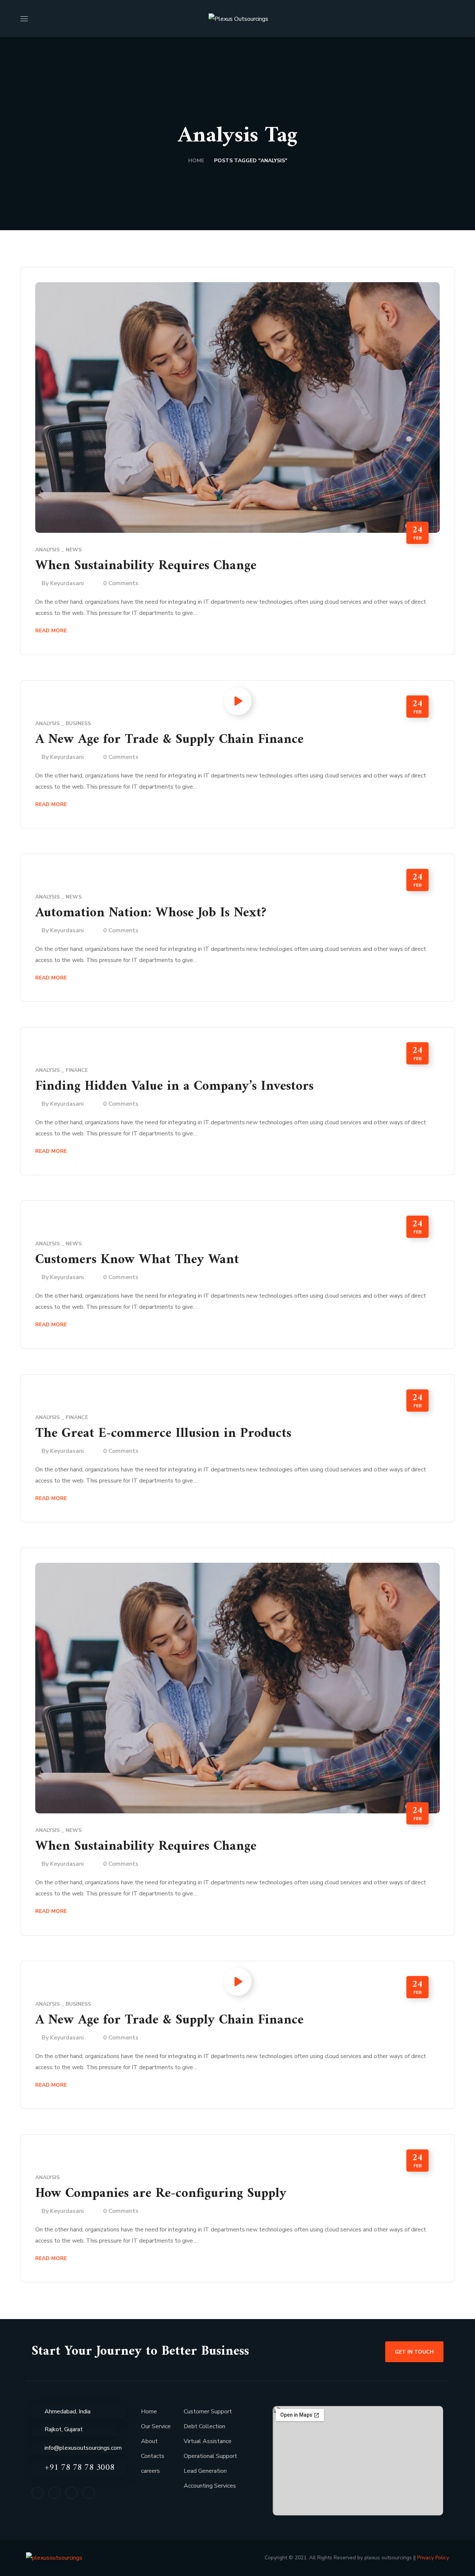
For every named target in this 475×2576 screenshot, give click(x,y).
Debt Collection (204, 2426)
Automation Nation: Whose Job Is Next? (151, 913)
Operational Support (210, 2456)
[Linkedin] (37, 2493)
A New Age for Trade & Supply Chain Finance (169, 740)
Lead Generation (205, 2471)
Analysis (47, 550)
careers (150, 2471)
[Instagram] (72, 2493)
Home (196, 161)
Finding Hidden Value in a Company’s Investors (174, 1087)
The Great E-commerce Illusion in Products (163, 1434)
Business (78, 723)
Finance (77, 1070)
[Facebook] (55, 2493)
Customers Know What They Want (137, 1260)
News (74, 550)
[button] (452, 19)
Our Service (156, 2426)
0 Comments (121, 583)
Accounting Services (210, 2486)
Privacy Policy (432, 2558)
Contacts (153, 2456)
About (149, 2441)
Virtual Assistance (208, 2441)
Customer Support (208, 2412)
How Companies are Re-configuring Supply (161, 2194)
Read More (51, 631)
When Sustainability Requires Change (146, 566)
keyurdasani (67, 583)
